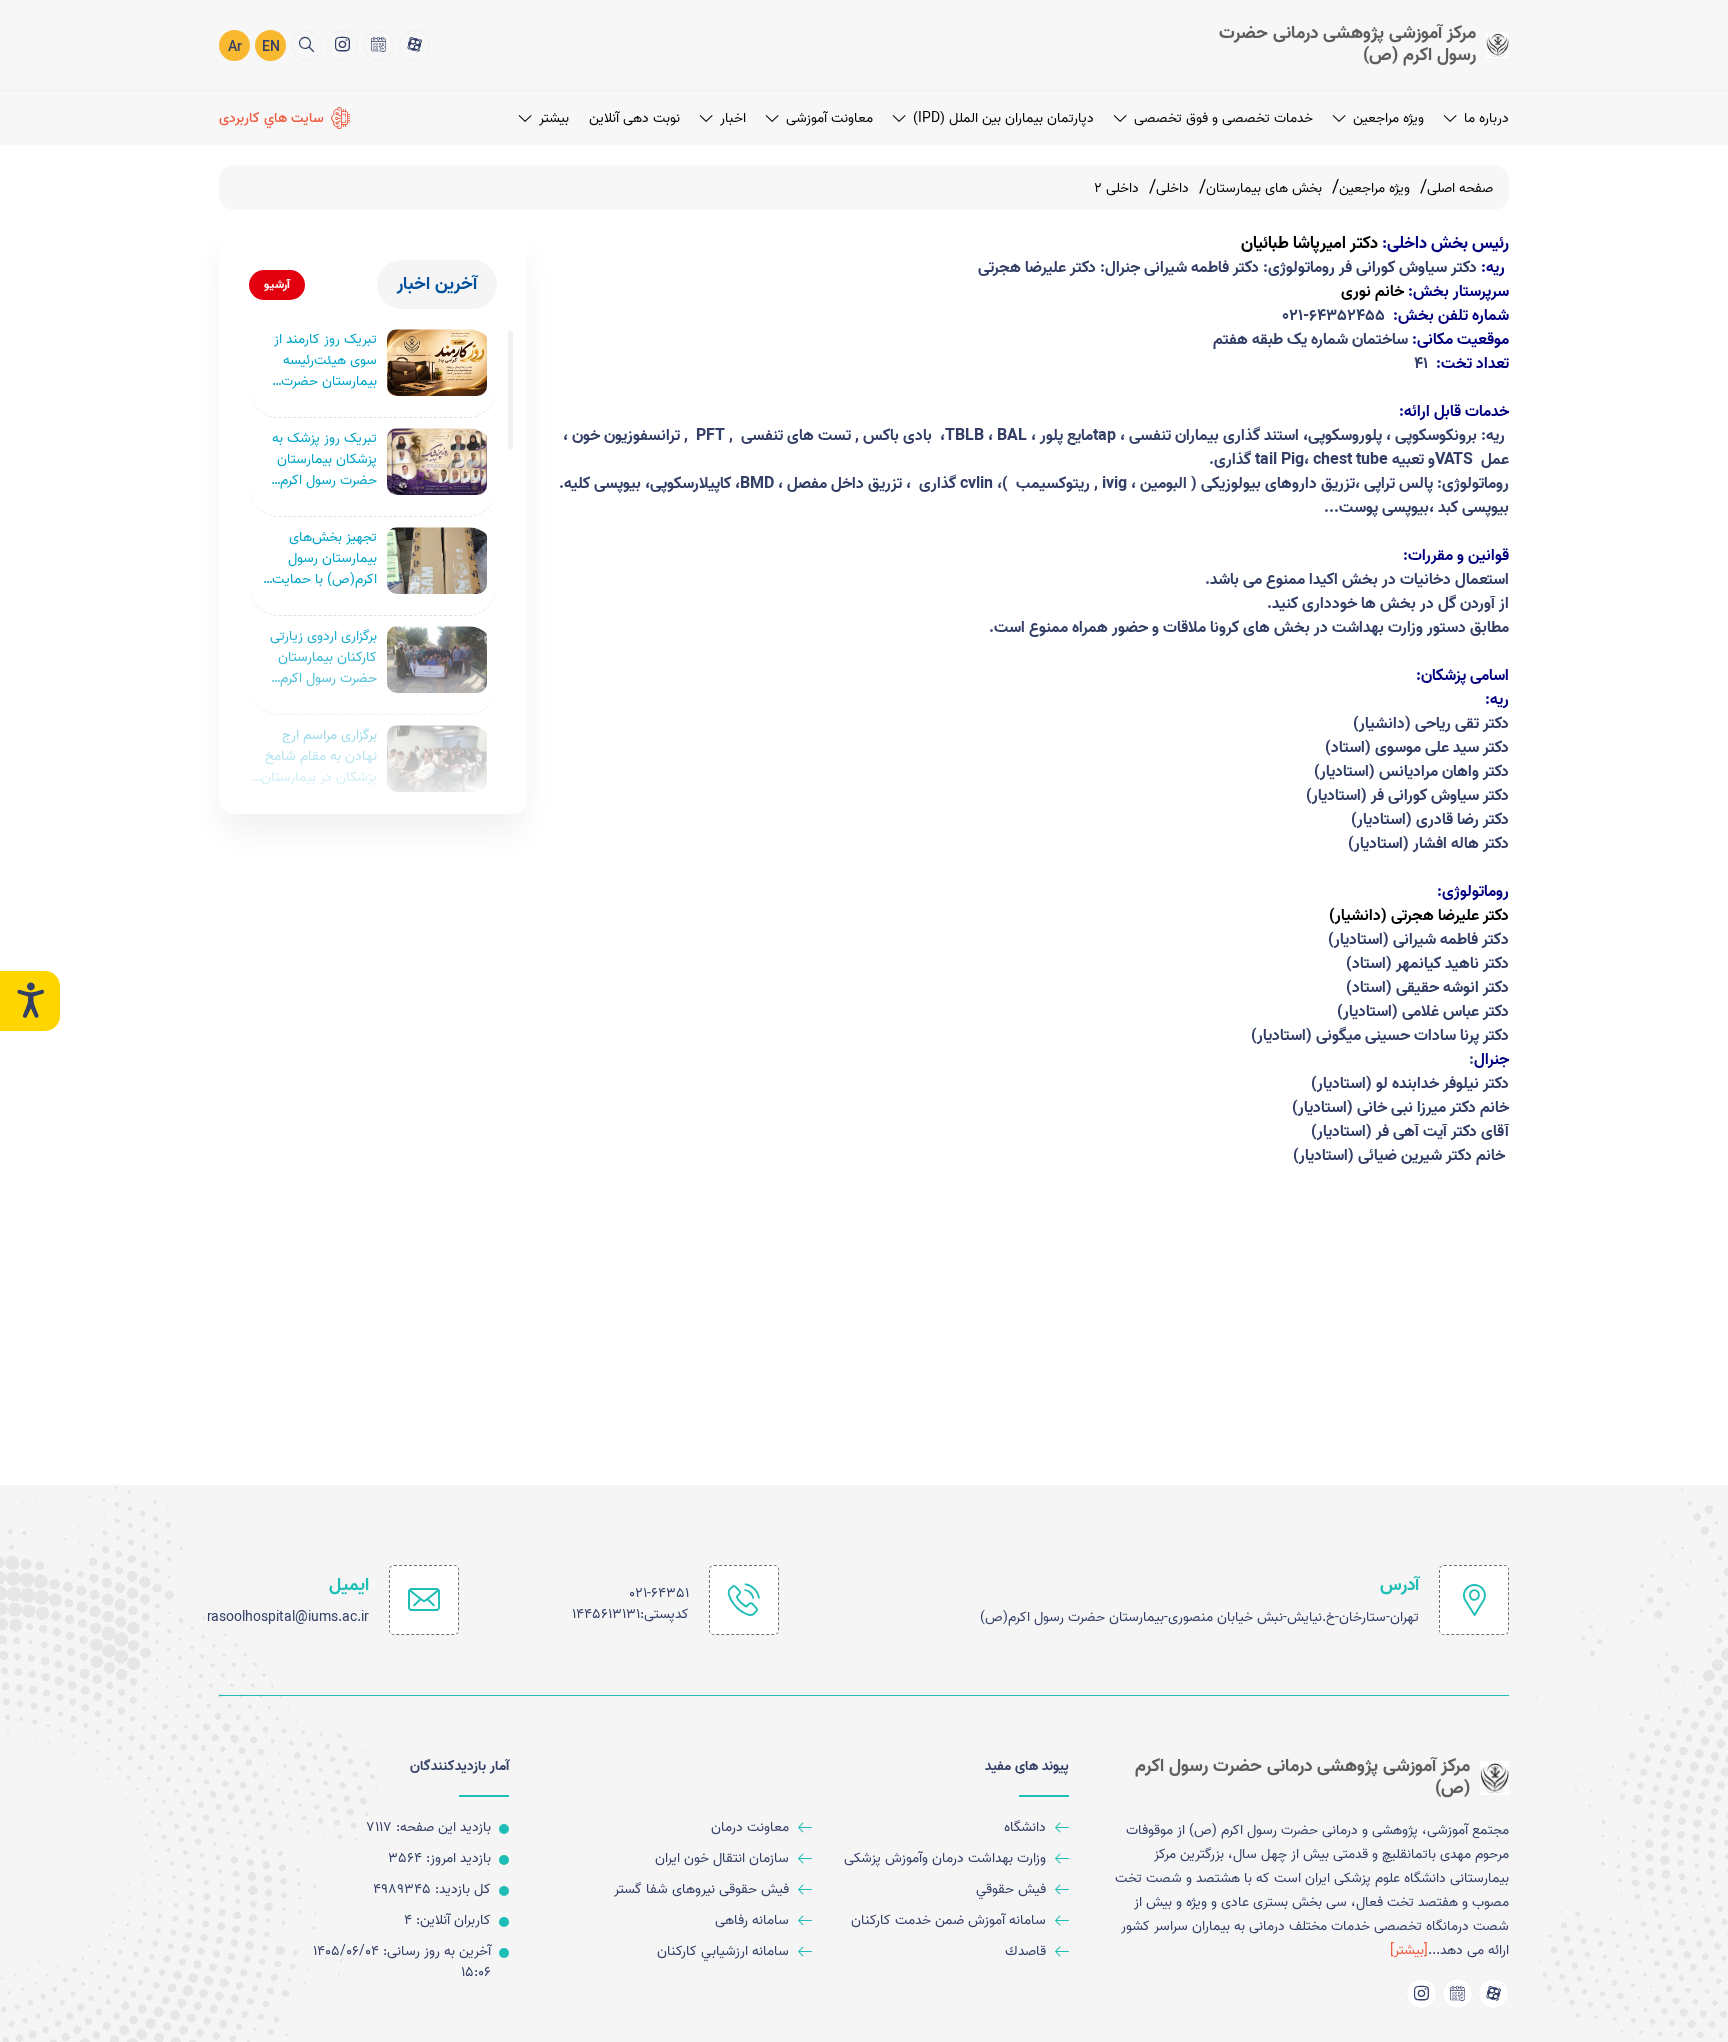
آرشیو (277, 284)
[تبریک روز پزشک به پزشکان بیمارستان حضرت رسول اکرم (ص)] (437, 461)
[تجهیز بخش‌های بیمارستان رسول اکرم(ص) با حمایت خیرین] (437, 560)
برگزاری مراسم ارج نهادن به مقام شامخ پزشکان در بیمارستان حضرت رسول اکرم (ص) (319, 756)
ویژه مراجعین (1388, 118)
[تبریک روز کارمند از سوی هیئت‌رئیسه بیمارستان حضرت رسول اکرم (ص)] (437, 362)
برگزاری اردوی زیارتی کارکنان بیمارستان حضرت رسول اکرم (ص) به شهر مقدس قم (321, 657)
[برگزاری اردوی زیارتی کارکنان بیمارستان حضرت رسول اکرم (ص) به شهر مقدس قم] (437, 659)
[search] (306, 45)
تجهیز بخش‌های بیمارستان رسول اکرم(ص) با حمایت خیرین (324, 558)
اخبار (733, 118)
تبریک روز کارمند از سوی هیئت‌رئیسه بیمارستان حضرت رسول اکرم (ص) (325, 360)
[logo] (1344, 44)
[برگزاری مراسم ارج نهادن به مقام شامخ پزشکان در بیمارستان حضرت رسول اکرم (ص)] (437, 758)
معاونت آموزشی (829, 118)
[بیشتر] (1409, 1950)
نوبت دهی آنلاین (634, 118)
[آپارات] (414, 45)
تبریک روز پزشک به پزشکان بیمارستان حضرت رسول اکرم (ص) (324, 459)
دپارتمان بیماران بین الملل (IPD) (1003, 118)
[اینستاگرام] (342, 45)
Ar (235, 47)
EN (271, 47)
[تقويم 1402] (378, 45)
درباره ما (1486, 118)
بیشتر (554, 118)
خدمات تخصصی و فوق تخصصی (1223, 118)
